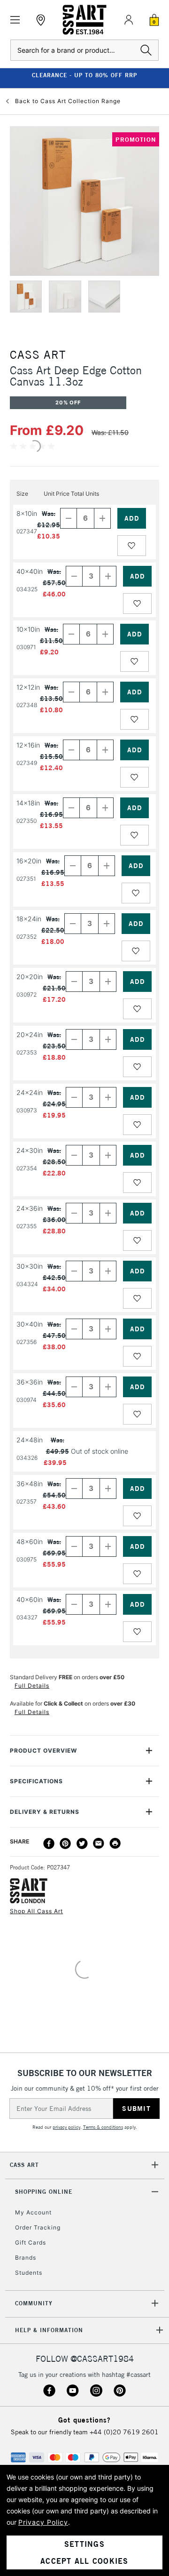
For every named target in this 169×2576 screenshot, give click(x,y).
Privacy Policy (43, 2522)
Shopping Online (44, 2192)
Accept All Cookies (84, 2561)
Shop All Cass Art (36, 1911)
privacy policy (66, 2127)
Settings (84, 2544)
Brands (26, 2258)
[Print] (115, 1843)
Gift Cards (31, 2242)
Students (29, 2273)
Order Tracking (38, 2227)
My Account (33, 2212)
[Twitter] (82, 1843)
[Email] (99, 1843)
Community (34, 2303)
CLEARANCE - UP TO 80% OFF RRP (84, 75)
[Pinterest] (65, 1843)
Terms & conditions (103, 2127)
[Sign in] (129, 20)
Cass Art (24, 2165)
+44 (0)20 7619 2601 (124, 2432)
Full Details (32, 1686)
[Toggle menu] (15, 20)
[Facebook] (49, 1843)
